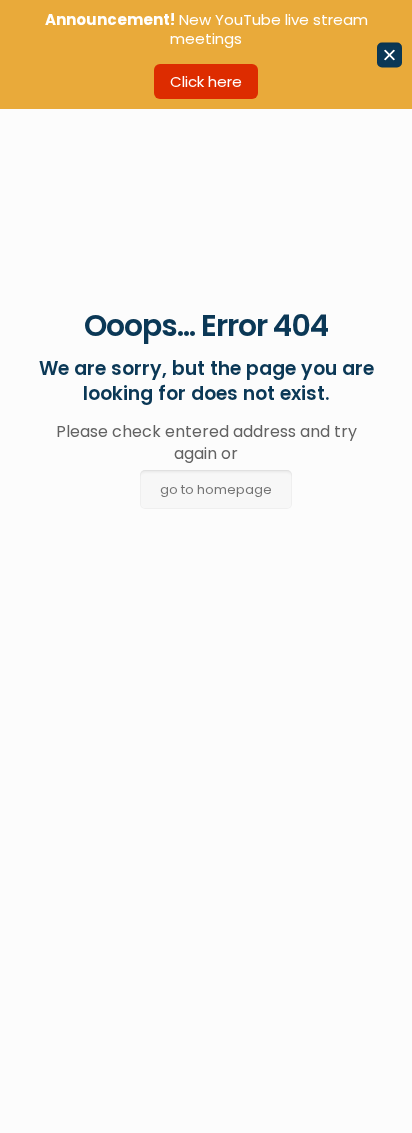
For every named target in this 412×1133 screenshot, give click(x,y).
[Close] (389, 54)
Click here (206, 81)
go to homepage (216, 489)
